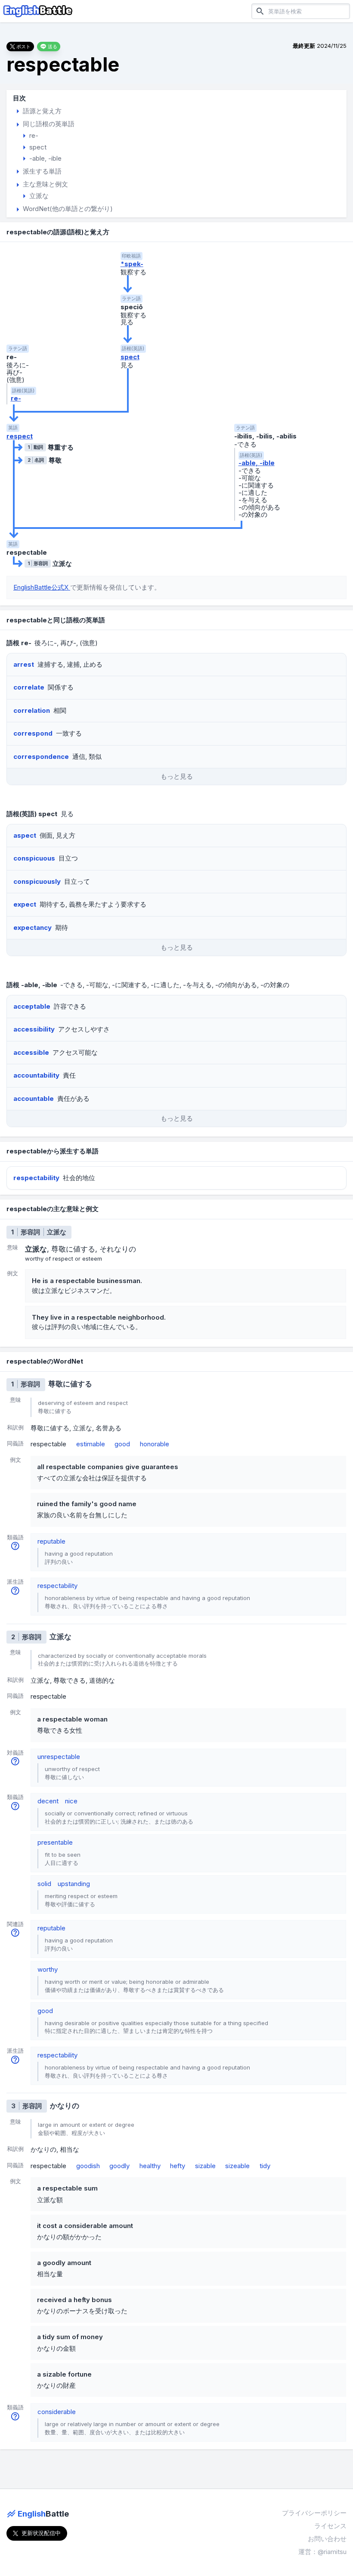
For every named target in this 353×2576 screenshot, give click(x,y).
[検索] (260, 11)
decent (48, 1801)
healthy (150, 2166)
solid (44, 1884)
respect (20, 436)
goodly (119, 2166)
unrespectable (59, 1757)
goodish (88, 2166)
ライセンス (330, 2526)
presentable (55, 1842)
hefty (178, 2166)
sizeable (237, 2166)
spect (130, 357)
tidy (265, 2166)
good (122, 1444)
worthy (48, 1969)
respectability (57, 1586)
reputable (51, 1541)
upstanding (74, 1884)
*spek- (132, 264)
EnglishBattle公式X (42, 587)
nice (71, 1801)
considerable (57, 2412)
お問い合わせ (327, 2539)
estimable (91, 1444)
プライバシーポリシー (314, 2513)
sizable (205, 2166)
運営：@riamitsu (322, 2552)
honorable (155, 1444)
